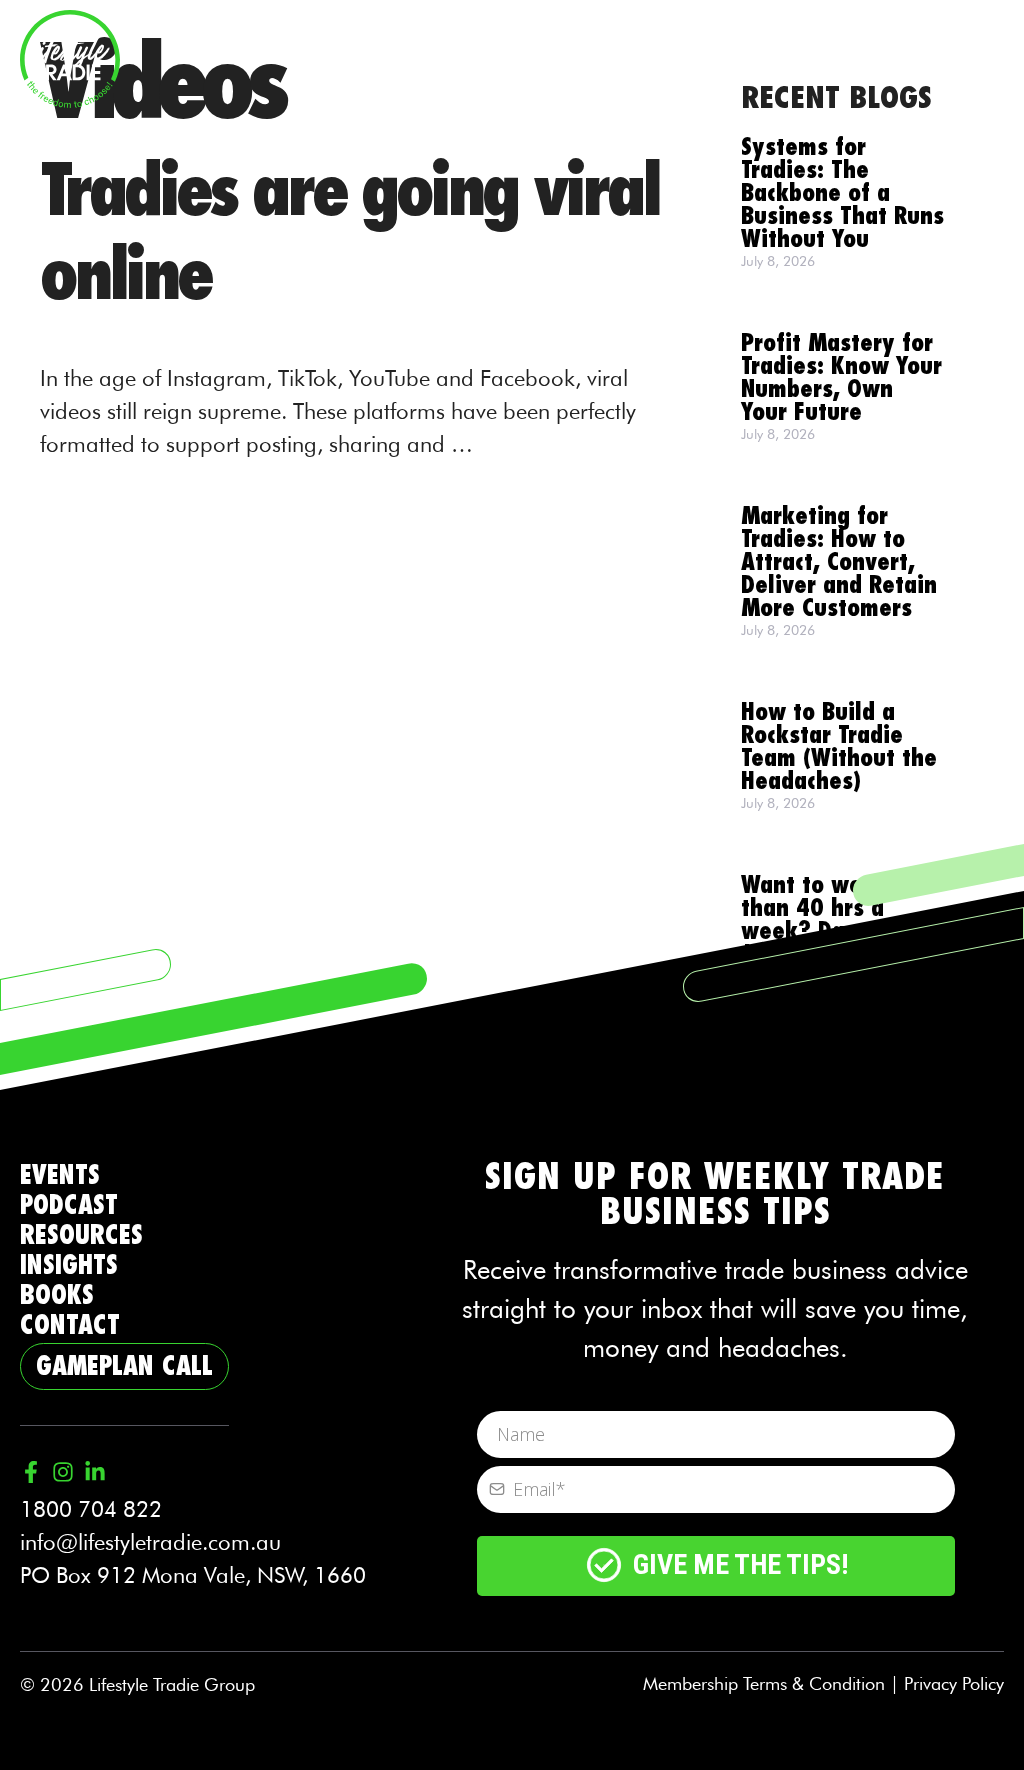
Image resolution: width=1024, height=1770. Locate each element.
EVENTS (60, 1175)
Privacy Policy (954, 1683)
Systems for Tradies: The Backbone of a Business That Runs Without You (842, 193)
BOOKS (57, 1295)
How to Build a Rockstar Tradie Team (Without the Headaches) (839, 747)
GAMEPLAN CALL (124, 1366)
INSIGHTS (69, 1265)
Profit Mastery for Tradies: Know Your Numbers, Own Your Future (841, 378)
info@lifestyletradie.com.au (150, 1542)
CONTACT (70, 1325)
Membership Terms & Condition (764, 1683)
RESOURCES (81, 1235)
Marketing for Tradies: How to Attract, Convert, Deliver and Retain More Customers (839, 562)
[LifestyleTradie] (70, 56)
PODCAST (69, 1205)
